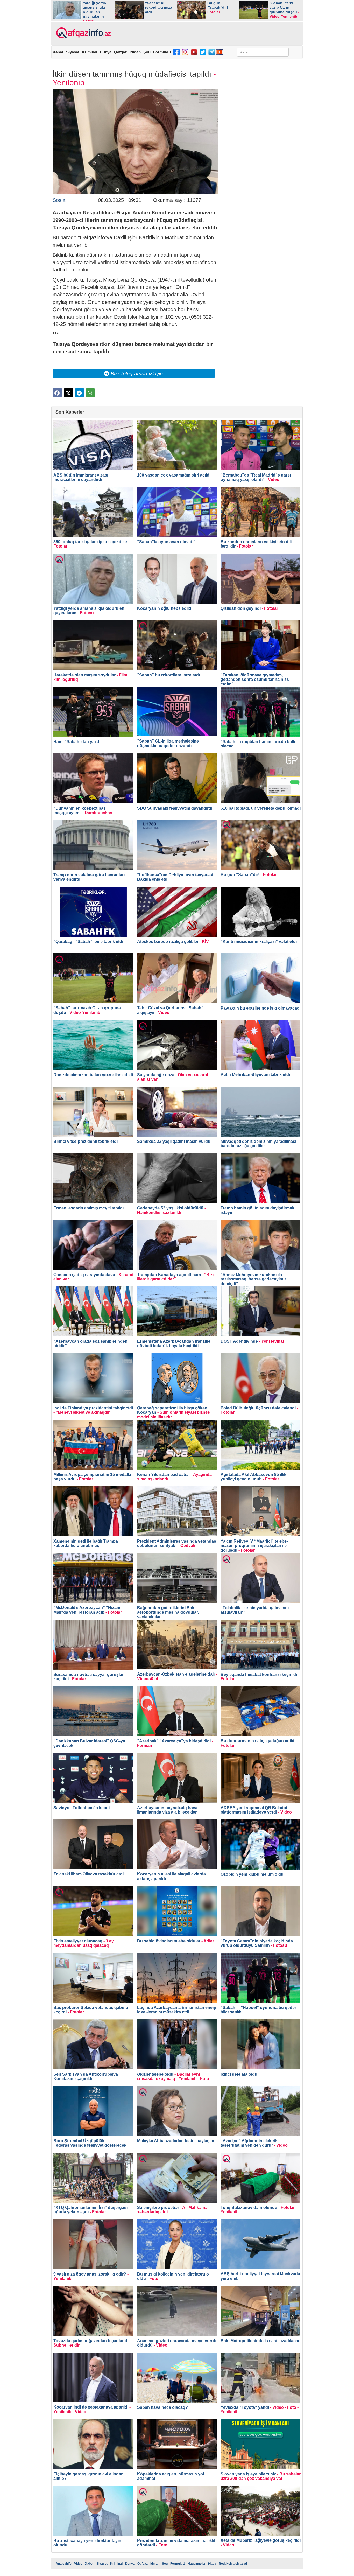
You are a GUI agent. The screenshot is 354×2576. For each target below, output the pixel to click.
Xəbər (58, 52)
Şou (147, 52)
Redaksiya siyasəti (233, 2564)
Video (78, 2564)
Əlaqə (212, 2564)
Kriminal (90, 52)
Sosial (59, 200)
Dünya (106, 52)
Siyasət (73, 52)
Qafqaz (121, 52)
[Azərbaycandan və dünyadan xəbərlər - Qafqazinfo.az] (83, 33)
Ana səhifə (64, 2564)
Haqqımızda (196, 2564)
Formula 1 (162, 52)
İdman (135, 52)
